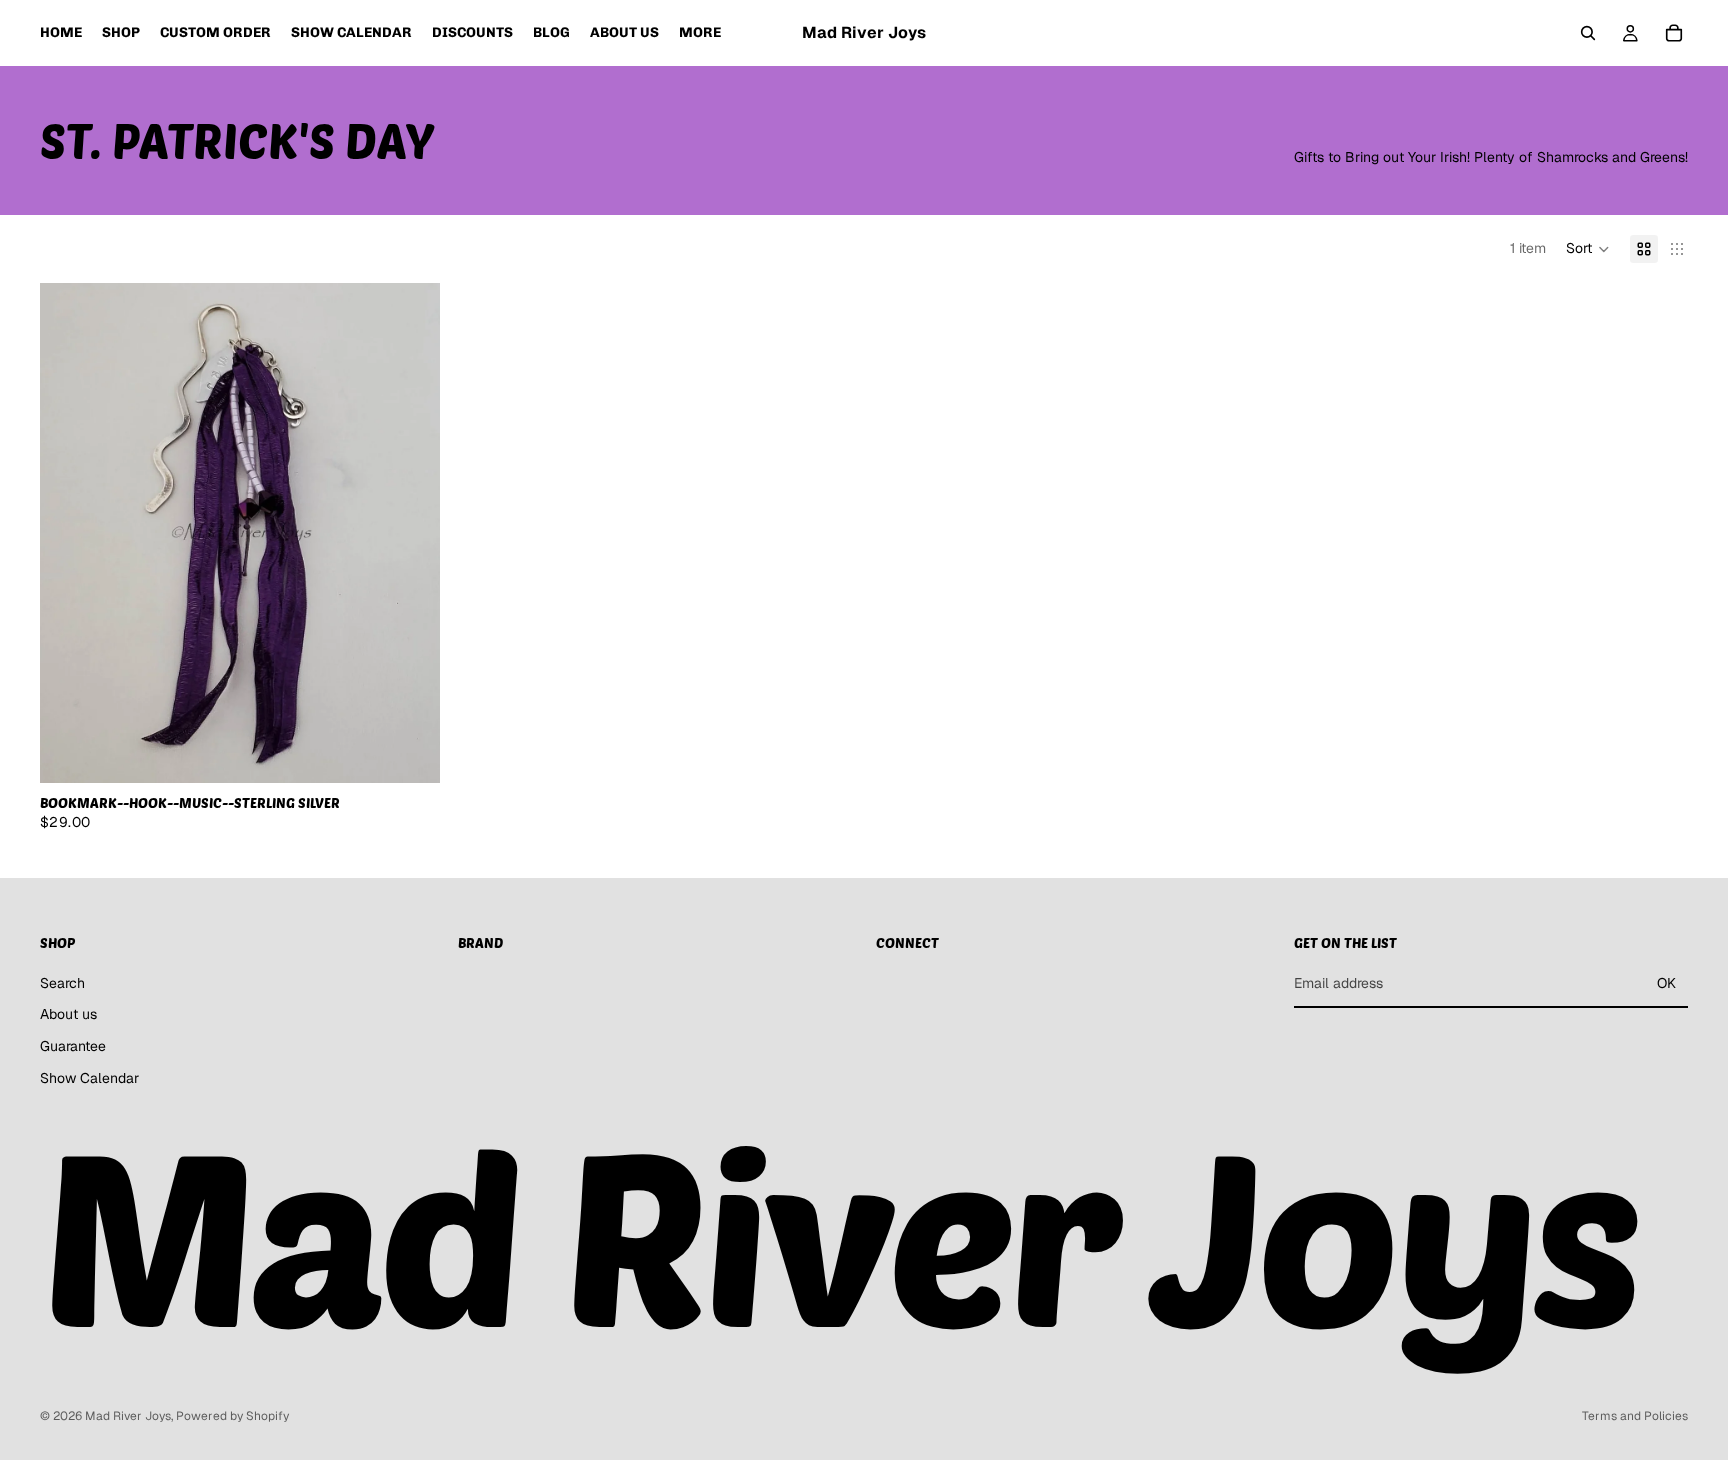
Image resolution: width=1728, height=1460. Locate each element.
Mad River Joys (128, 1416)
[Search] (1588, 33)
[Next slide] (410, 533)
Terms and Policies (1635, 1416)
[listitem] (700, 33)
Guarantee (73, 1046)
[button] (1588, 249)
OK (1666, 983)
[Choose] (409, 752)
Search (62, 983)
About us (68, 1014)
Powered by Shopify (232, 1416)
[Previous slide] (70, 533)
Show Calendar (89, 1078)
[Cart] (1674, 33)
